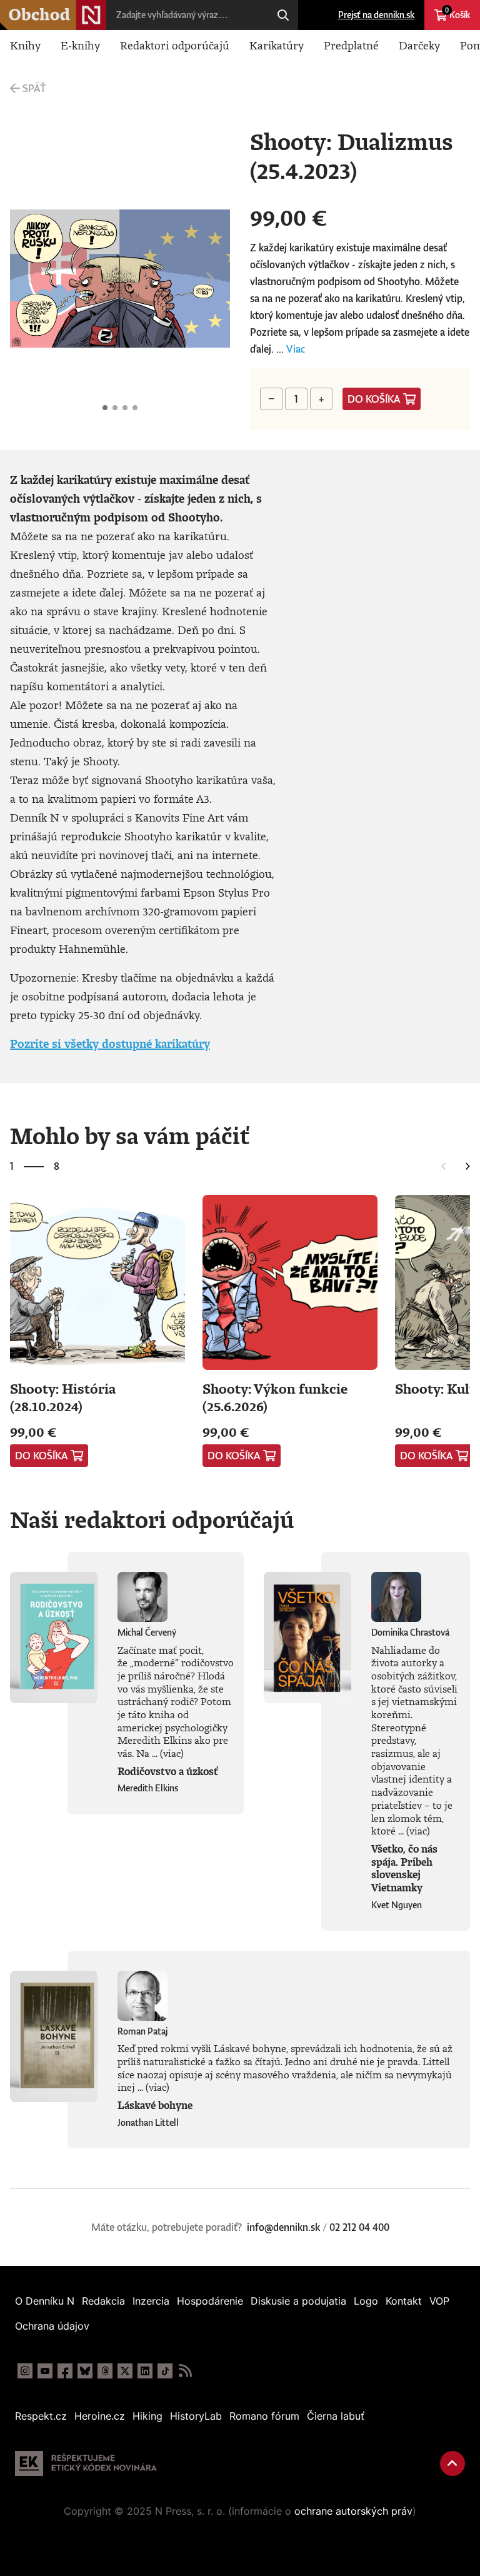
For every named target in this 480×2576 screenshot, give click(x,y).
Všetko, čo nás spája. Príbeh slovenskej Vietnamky (404, 1868)
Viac (296, 349)
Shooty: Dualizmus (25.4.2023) (105, 408)
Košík (457, 13)
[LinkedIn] (145, 2371)
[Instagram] (25, 2371)
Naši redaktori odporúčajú (152, 1519)
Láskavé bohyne (155, 2105)
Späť (34, 88)
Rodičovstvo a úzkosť (168, 1771)
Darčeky (419, 45)
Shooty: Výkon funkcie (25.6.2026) (275, 1397)
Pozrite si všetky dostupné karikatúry (110, 1044)
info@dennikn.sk (283, 2227)
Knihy (25, 45)
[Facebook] (65, 2371)
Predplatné (351, 45)
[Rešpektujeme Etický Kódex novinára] (86, 2463)
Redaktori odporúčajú (175, 45)
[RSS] (185, 2371)
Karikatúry (277, 45)
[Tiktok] (165, 2371)
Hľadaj (283, 15)
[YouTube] (45, 2371)
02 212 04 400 (359, 2227)
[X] (125, 2371)
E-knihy (80, 45)
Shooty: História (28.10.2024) (63, 1397)
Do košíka (374, 399)
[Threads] (105, 2371)
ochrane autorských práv (353, 2511)
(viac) (172, 1753)
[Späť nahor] (452, 2463)
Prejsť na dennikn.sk (376, 15)
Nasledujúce (210, 279)
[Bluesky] (85, 2371)
